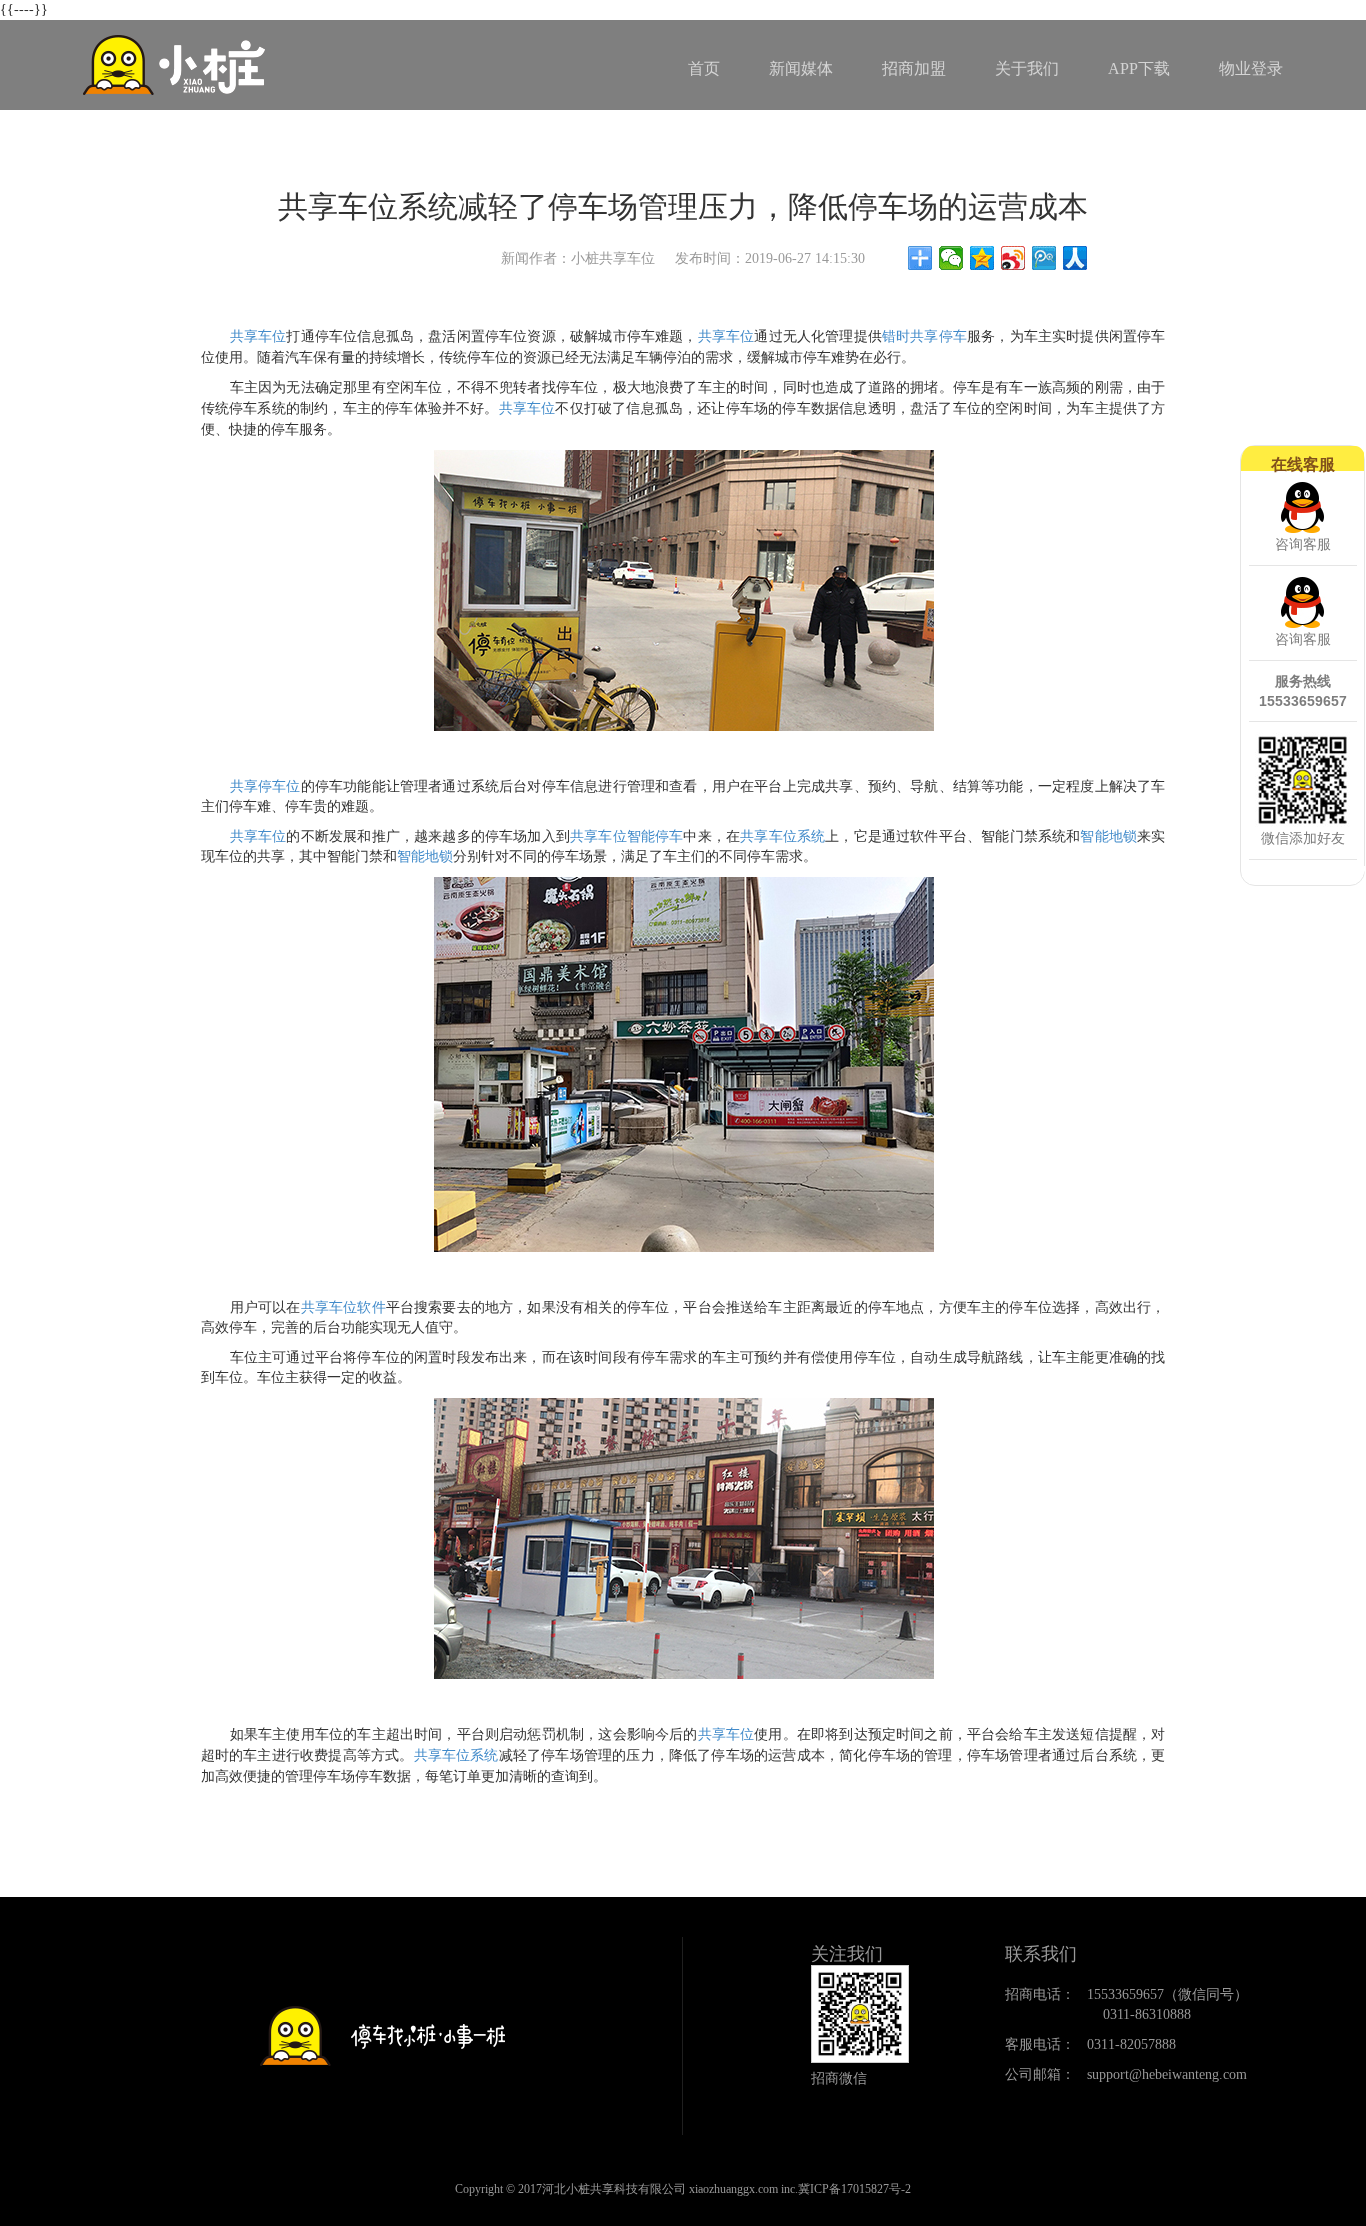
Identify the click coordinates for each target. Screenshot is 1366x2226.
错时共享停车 (924, 336)
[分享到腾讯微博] (1044, 258)
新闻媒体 (801, 68)
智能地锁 (1108, 836)
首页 (704, 68)
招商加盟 (914, 68)
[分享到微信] (951, 258)
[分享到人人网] (1075, 258)
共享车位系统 (782, 836)
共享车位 (726, 336)
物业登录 (1251, 68)
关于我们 (1027, 68)
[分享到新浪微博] (1013, 258)
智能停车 (655, 836)
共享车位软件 (343, 1307)
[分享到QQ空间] (982, 258)
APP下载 (1139, 68)
